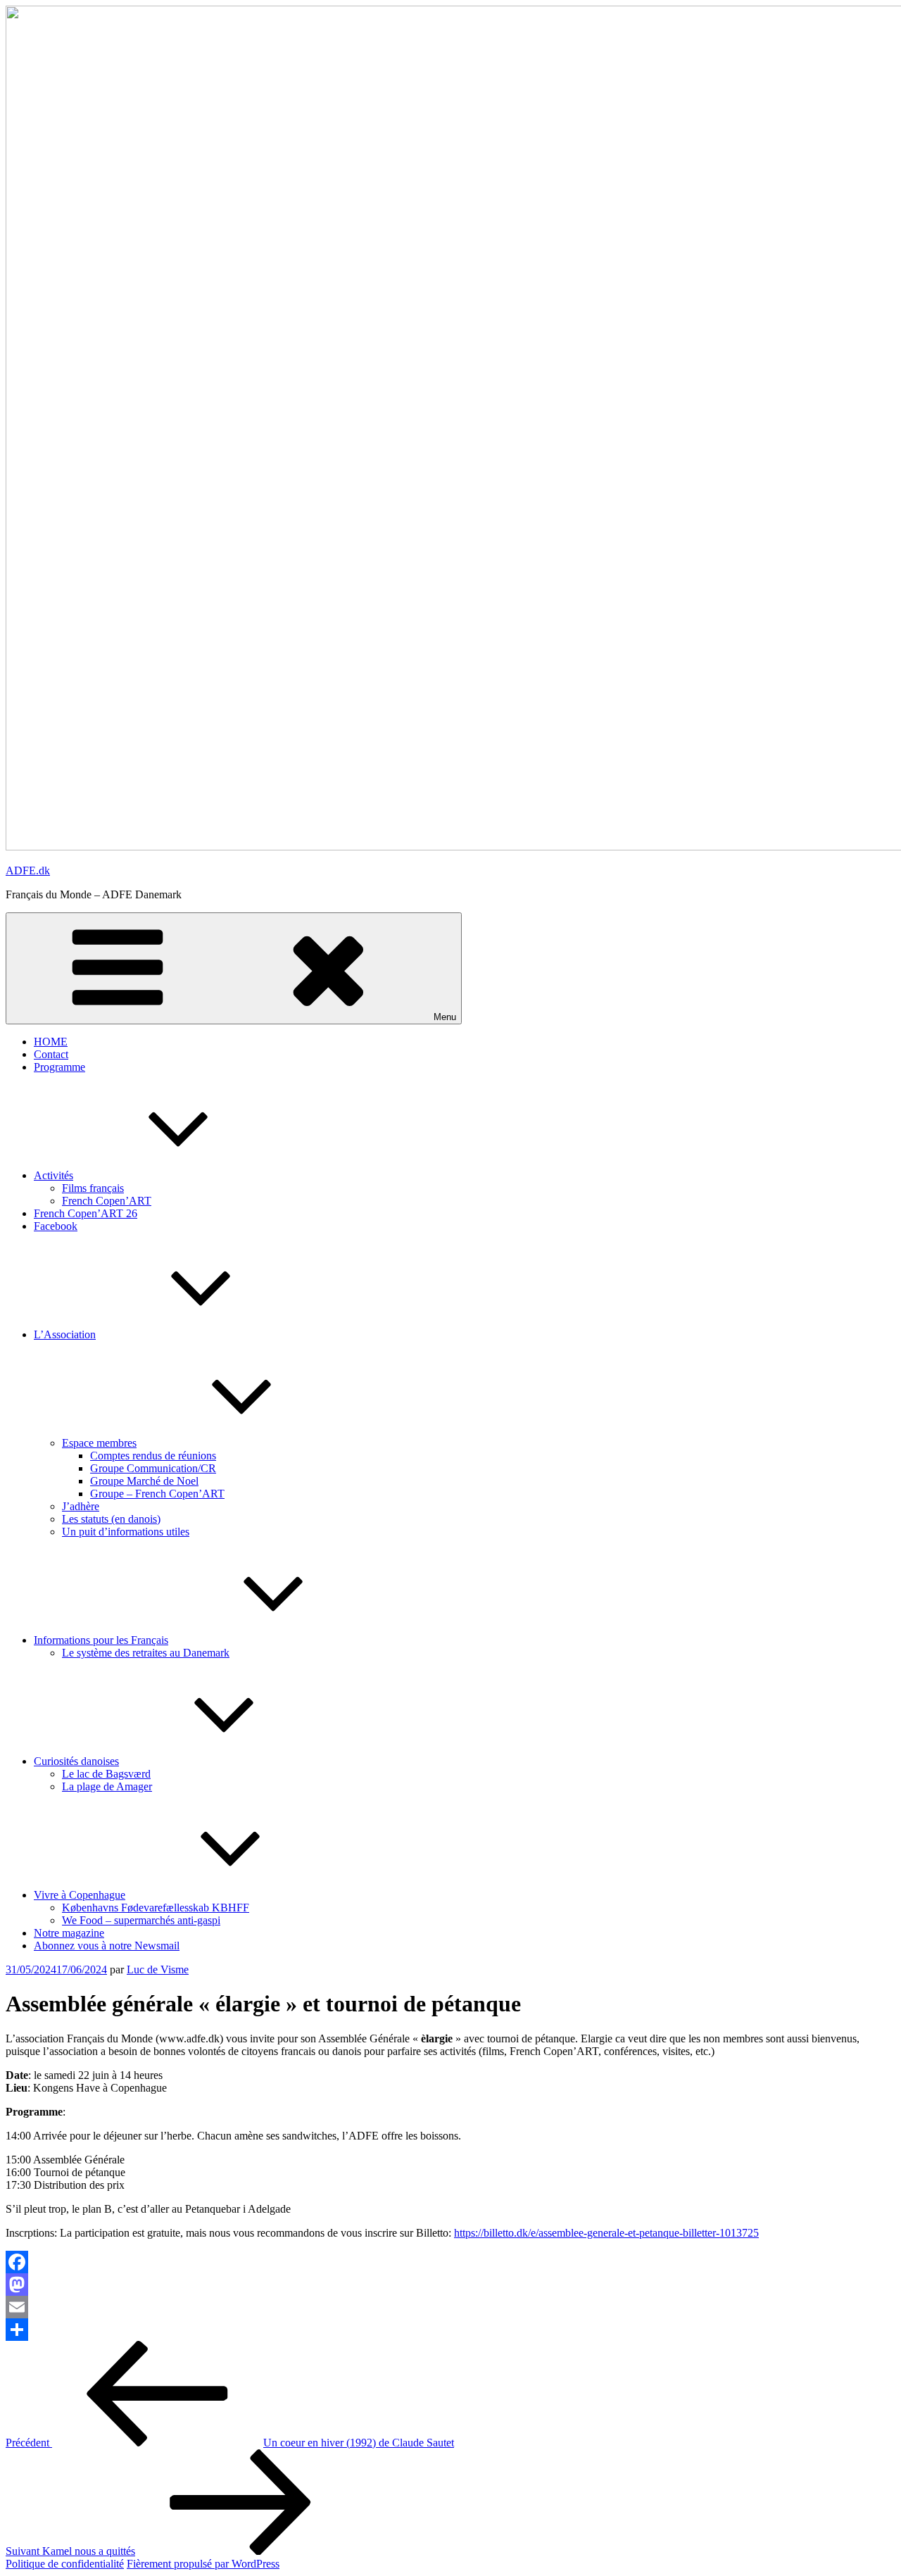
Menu (445, 1017)
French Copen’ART (107, 1201)
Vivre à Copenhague (80, 1895)
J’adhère (81, 1506)
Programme (59, 1067)
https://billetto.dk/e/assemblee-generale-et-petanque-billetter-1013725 (606, 2233)
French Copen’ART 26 (86, 1213)
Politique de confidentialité (65, 2564)
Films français (93, 1188)
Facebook (56, 1226)
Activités (53, 1175)
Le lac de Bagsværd (106, 1774)
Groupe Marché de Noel (144, 1481)
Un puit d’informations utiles (126, 1532)
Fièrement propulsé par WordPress (203, 2564)
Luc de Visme (158, 1969)
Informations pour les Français (101, 1640)
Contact (51, 1054)
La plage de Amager (107, 1786)
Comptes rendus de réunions (153, 1456)
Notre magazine (69, 1933)
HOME (51, 1042)
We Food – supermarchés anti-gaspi (141, 1920)
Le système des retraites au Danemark (146, 1653)
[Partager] (450, 2330)
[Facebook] (450, 2262)
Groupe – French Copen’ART (157, 1494)
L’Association (65, 1334)
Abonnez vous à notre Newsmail (107, 1946)
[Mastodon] (450, 2285)
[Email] (450, 2307)
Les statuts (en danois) (111, 1519)
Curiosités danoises (76, 1761)
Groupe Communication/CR (153, 1468)
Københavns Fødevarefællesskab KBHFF (156, 1908)
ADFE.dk (28, 871)
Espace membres (99, 1443)
